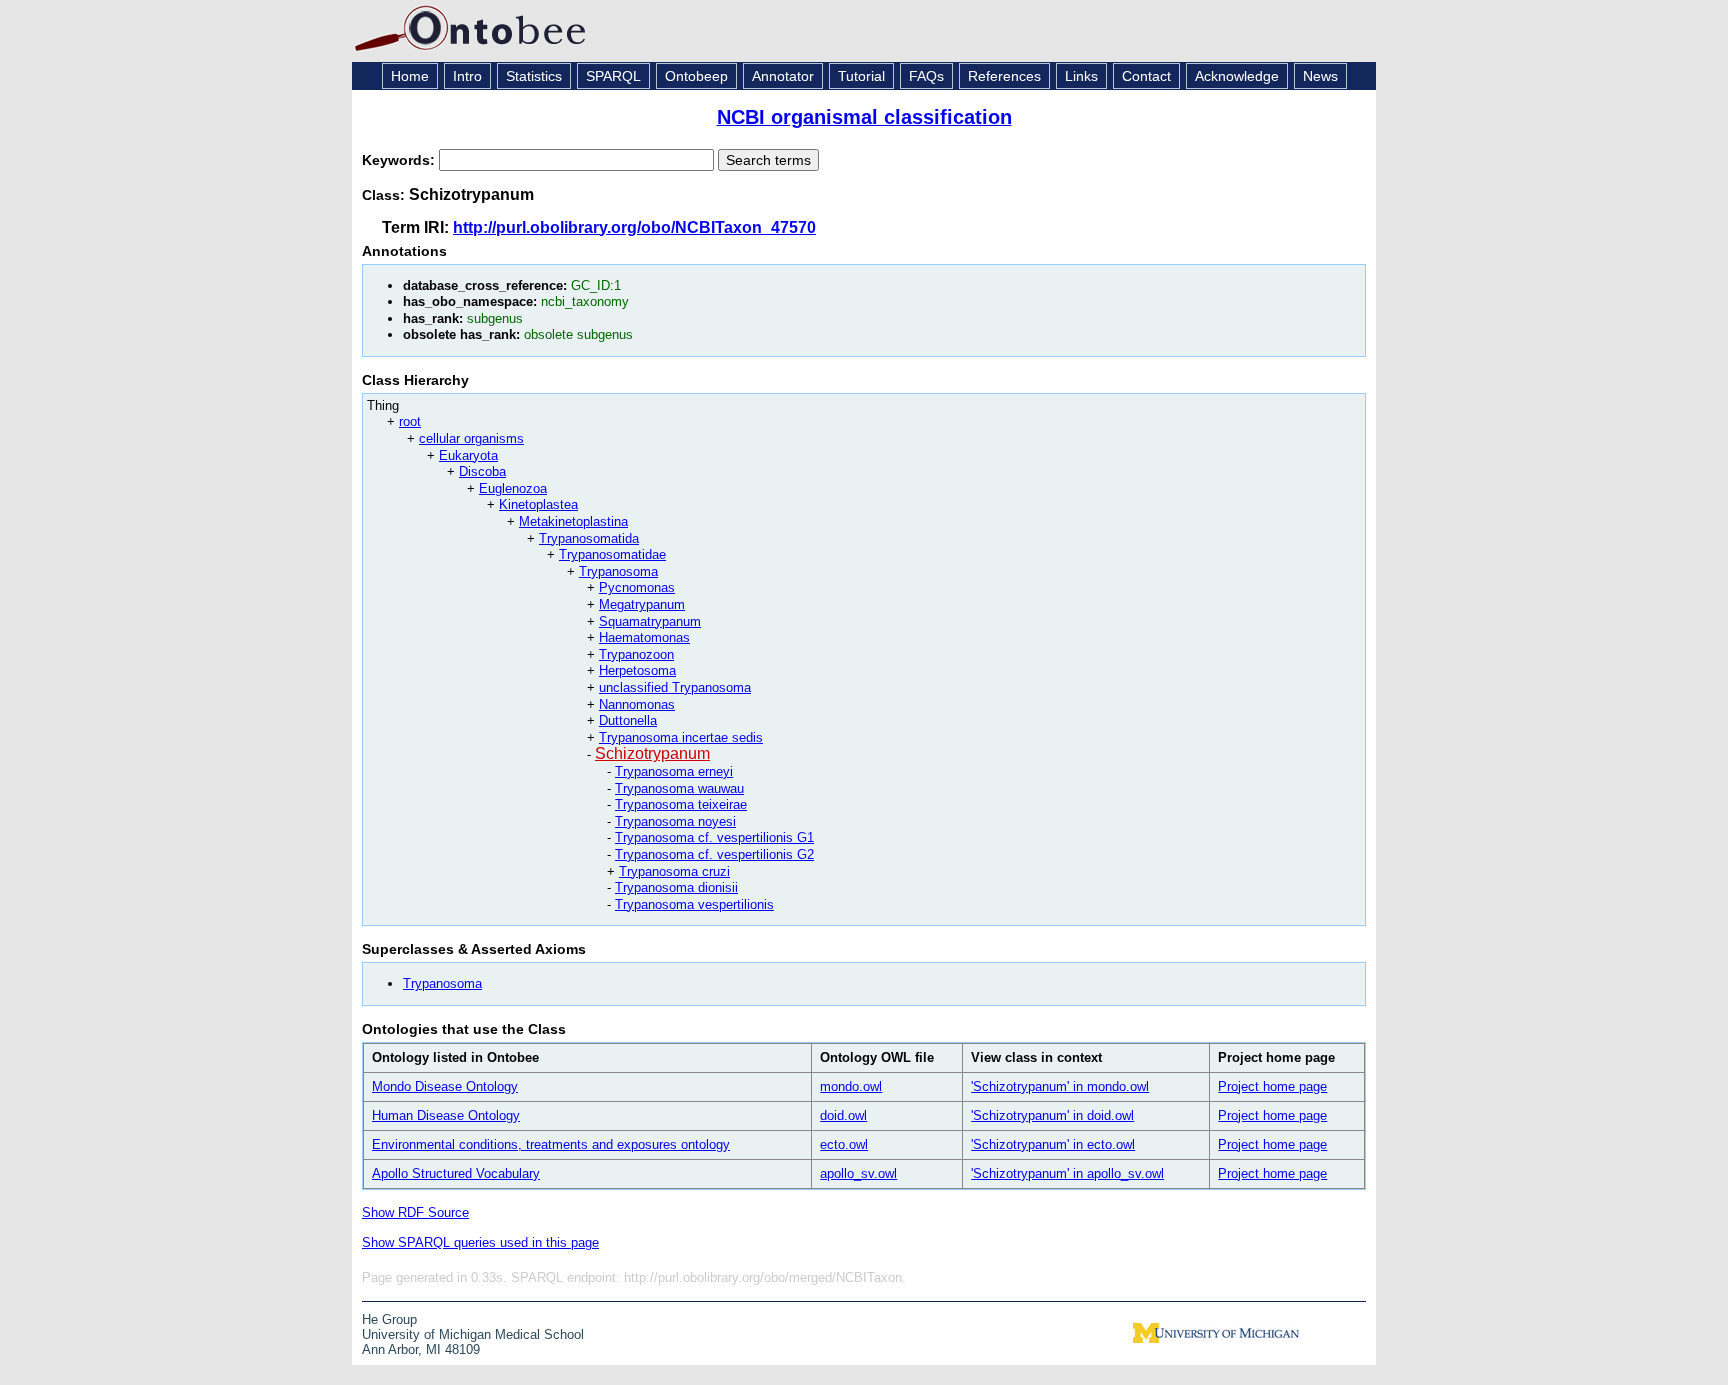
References (1004, 76)
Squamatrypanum (650, 621)
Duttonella (628, 720)
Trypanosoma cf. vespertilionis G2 (714, 854)
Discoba (482, 471)
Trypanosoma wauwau (679, 788)
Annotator (783, 76)
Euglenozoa (513, 488)
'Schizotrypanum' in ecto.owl (1053, 1144)
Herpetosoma (637, 670)
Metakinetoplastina (573, 521)
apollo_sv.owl (858, 1173)
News (1320, 76)
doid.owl (843, 1115)
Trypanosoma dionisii (676, 887)
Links (1081, 76)
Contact (1146, 76)
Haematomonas (644, 637)
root (410, 421)
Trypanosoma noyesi (675, 821)
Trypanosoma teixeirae (681, 804)
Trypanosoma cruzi (674, 871)
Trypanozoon (636, 654)
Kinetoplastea (538, 504)
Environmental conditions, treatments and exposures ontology (551, 1144)
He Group (389, 1319)
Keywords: (400, 160)
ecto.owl (844, 1144)
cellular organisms (471, 438)
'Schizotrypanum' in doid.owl (1052, 1115)
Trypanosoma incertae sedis (681, 737)
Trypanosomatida (589, 538)
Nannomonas (637, 704)
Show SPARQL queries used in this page (480, 1242)
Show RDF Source (415, 1212)
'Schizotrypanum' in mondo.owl (1060, 1086)
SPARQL (613, 76)
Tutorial (861, 76)
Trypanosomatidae (612, 554)
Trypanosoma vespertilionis (694, 904)
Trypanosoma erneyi (674, 771)
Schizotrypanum (652, 753)
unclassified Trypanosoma (675, 687)
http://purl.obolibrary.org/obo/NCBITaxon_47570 (634, 227)
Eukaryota (468, 455)
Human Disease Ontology (446, 1115)
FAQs (926, 76)
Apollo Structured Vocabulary (456, 1173)
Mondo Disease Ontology (445, 1086)
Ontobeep (696, 76)
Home (410, 76)
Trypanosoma (618, 571)
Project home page (1272, 1086)
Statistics (534, 76)
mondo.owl (851, 1086)
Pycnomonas (637, 587)
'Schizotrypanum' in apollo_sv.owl (1067, 1173)
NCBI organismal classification (864, 117)
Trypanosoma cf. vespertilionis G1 (714, 837)
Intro (467, 76)
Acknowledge (1237, 76)
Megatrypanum (642, 604)
